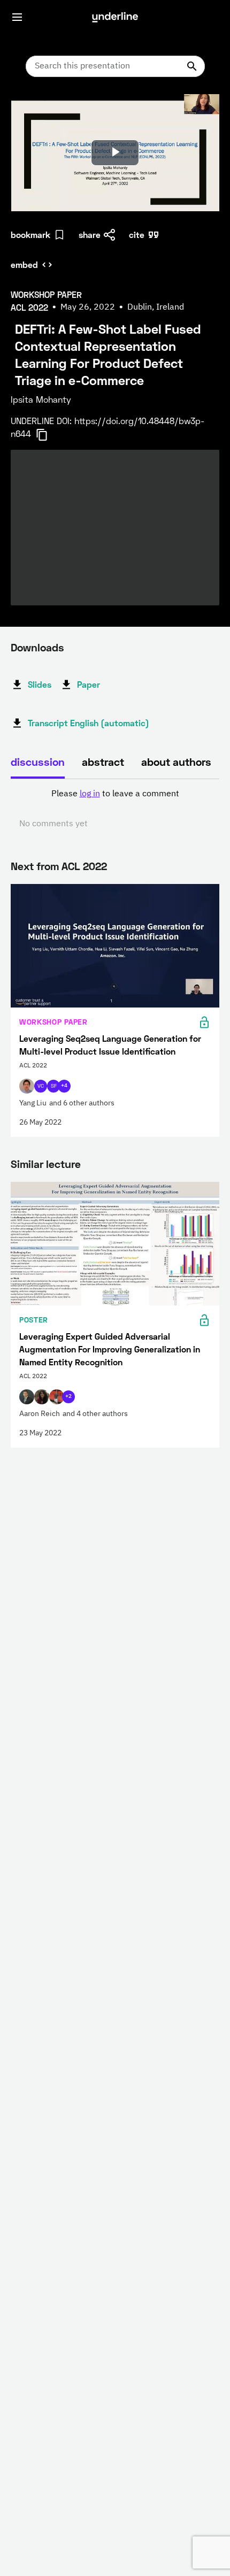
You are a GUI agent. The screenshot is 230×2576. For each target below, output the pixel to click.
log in (90, 794)
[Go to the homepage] (115, 17)
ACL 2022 (84, 866)
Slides (40, 684)
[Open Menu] (17, 17)
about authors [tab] (176, 762)
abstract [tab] (103, 762)
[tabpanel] (115, 809)
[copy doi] (48, 435)
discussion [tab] (38, 762)
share (90, 234)
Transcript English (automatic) (89, 723)
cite (137, 234)
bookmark (30, 234)
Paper (89, 684)
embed (24, 264)
